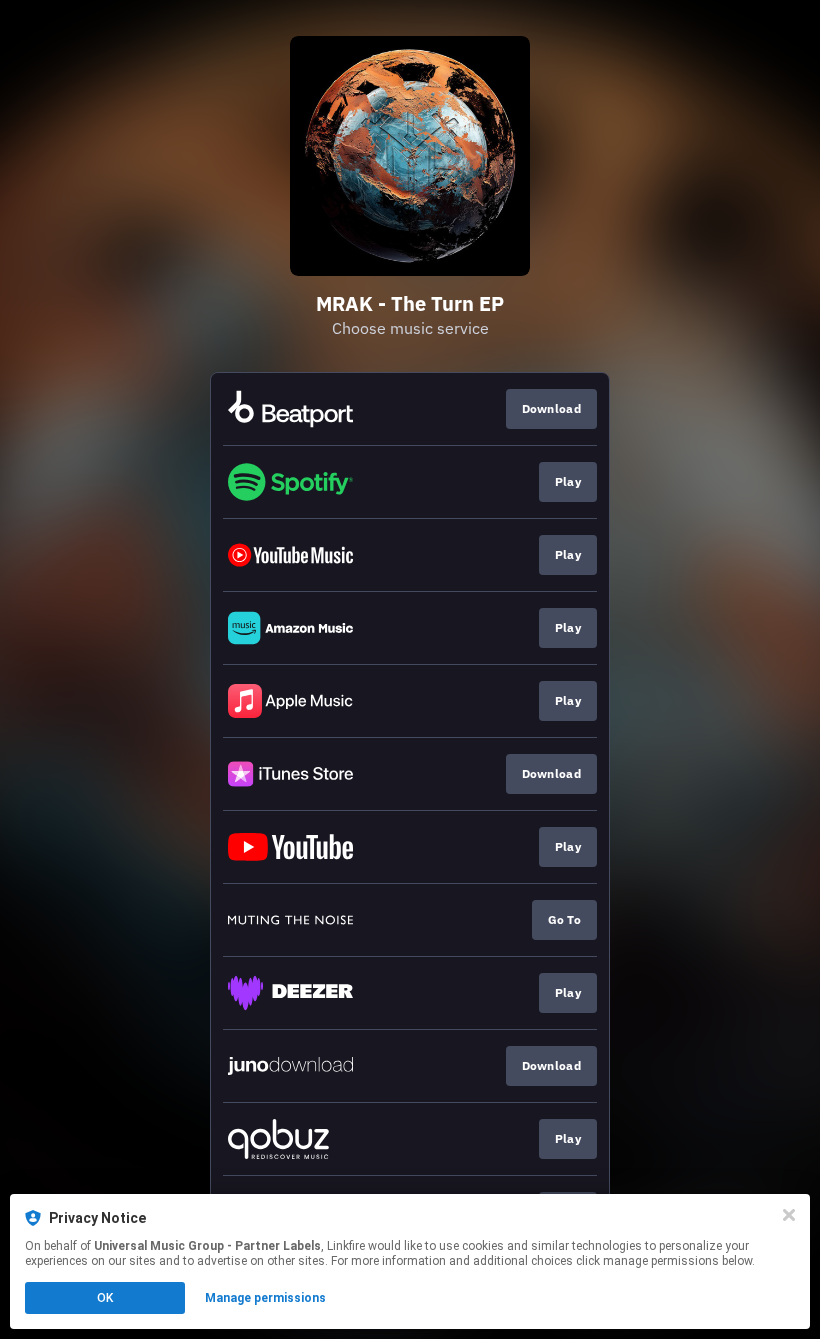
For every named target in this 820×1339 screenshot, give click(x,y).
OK (105, 1298)
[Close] (789, 1215)
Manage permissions (265, 1298)
